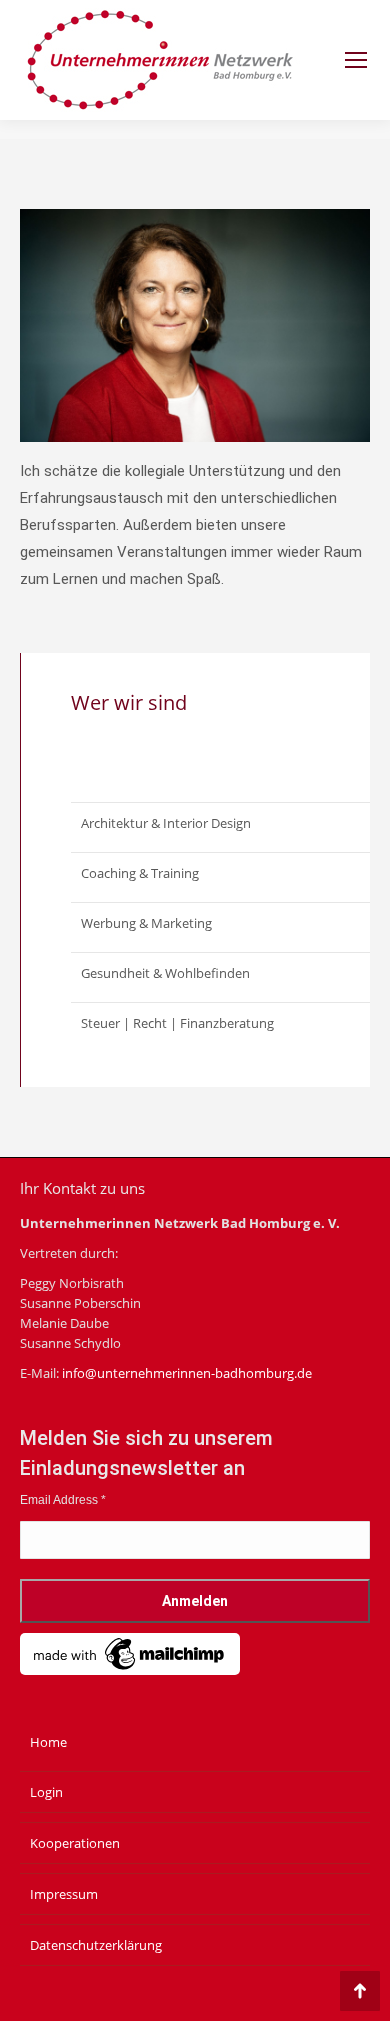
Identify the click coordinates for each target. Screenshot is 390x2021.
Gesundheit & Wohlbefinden (165, 973)
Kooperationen (75, 1843)
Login (46, 1792)
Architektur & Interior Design (166, 823)
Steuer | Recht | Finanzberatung (177, 1023)
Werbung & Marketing (146, 923)
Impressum (64, 1894)
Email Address (63, 1500)
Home (48, 1742)
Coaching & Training (140, 873)
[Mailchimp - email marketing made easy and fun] (130, 1671)
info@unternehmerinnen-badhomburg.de (187, 1373)
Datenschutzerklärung (96, 1945)
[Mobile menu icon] (356, 60)
